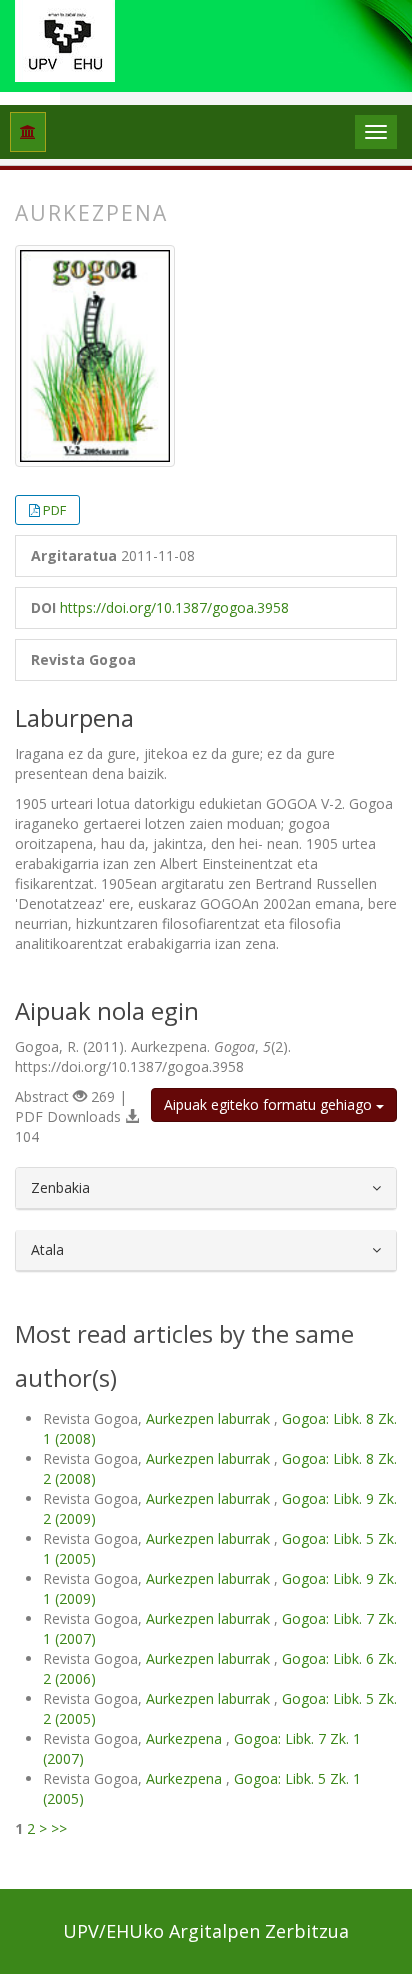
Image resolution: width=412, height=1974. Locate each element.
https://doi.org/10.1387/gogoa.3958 (174, 607)
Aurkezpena (186, 1738)
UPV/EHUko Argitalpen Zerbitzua (206, 1931)
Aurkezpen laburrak (210, 1418)
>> (59, 1828)
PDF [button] (54, 510)
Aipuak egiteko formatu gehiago (270, 1104)
